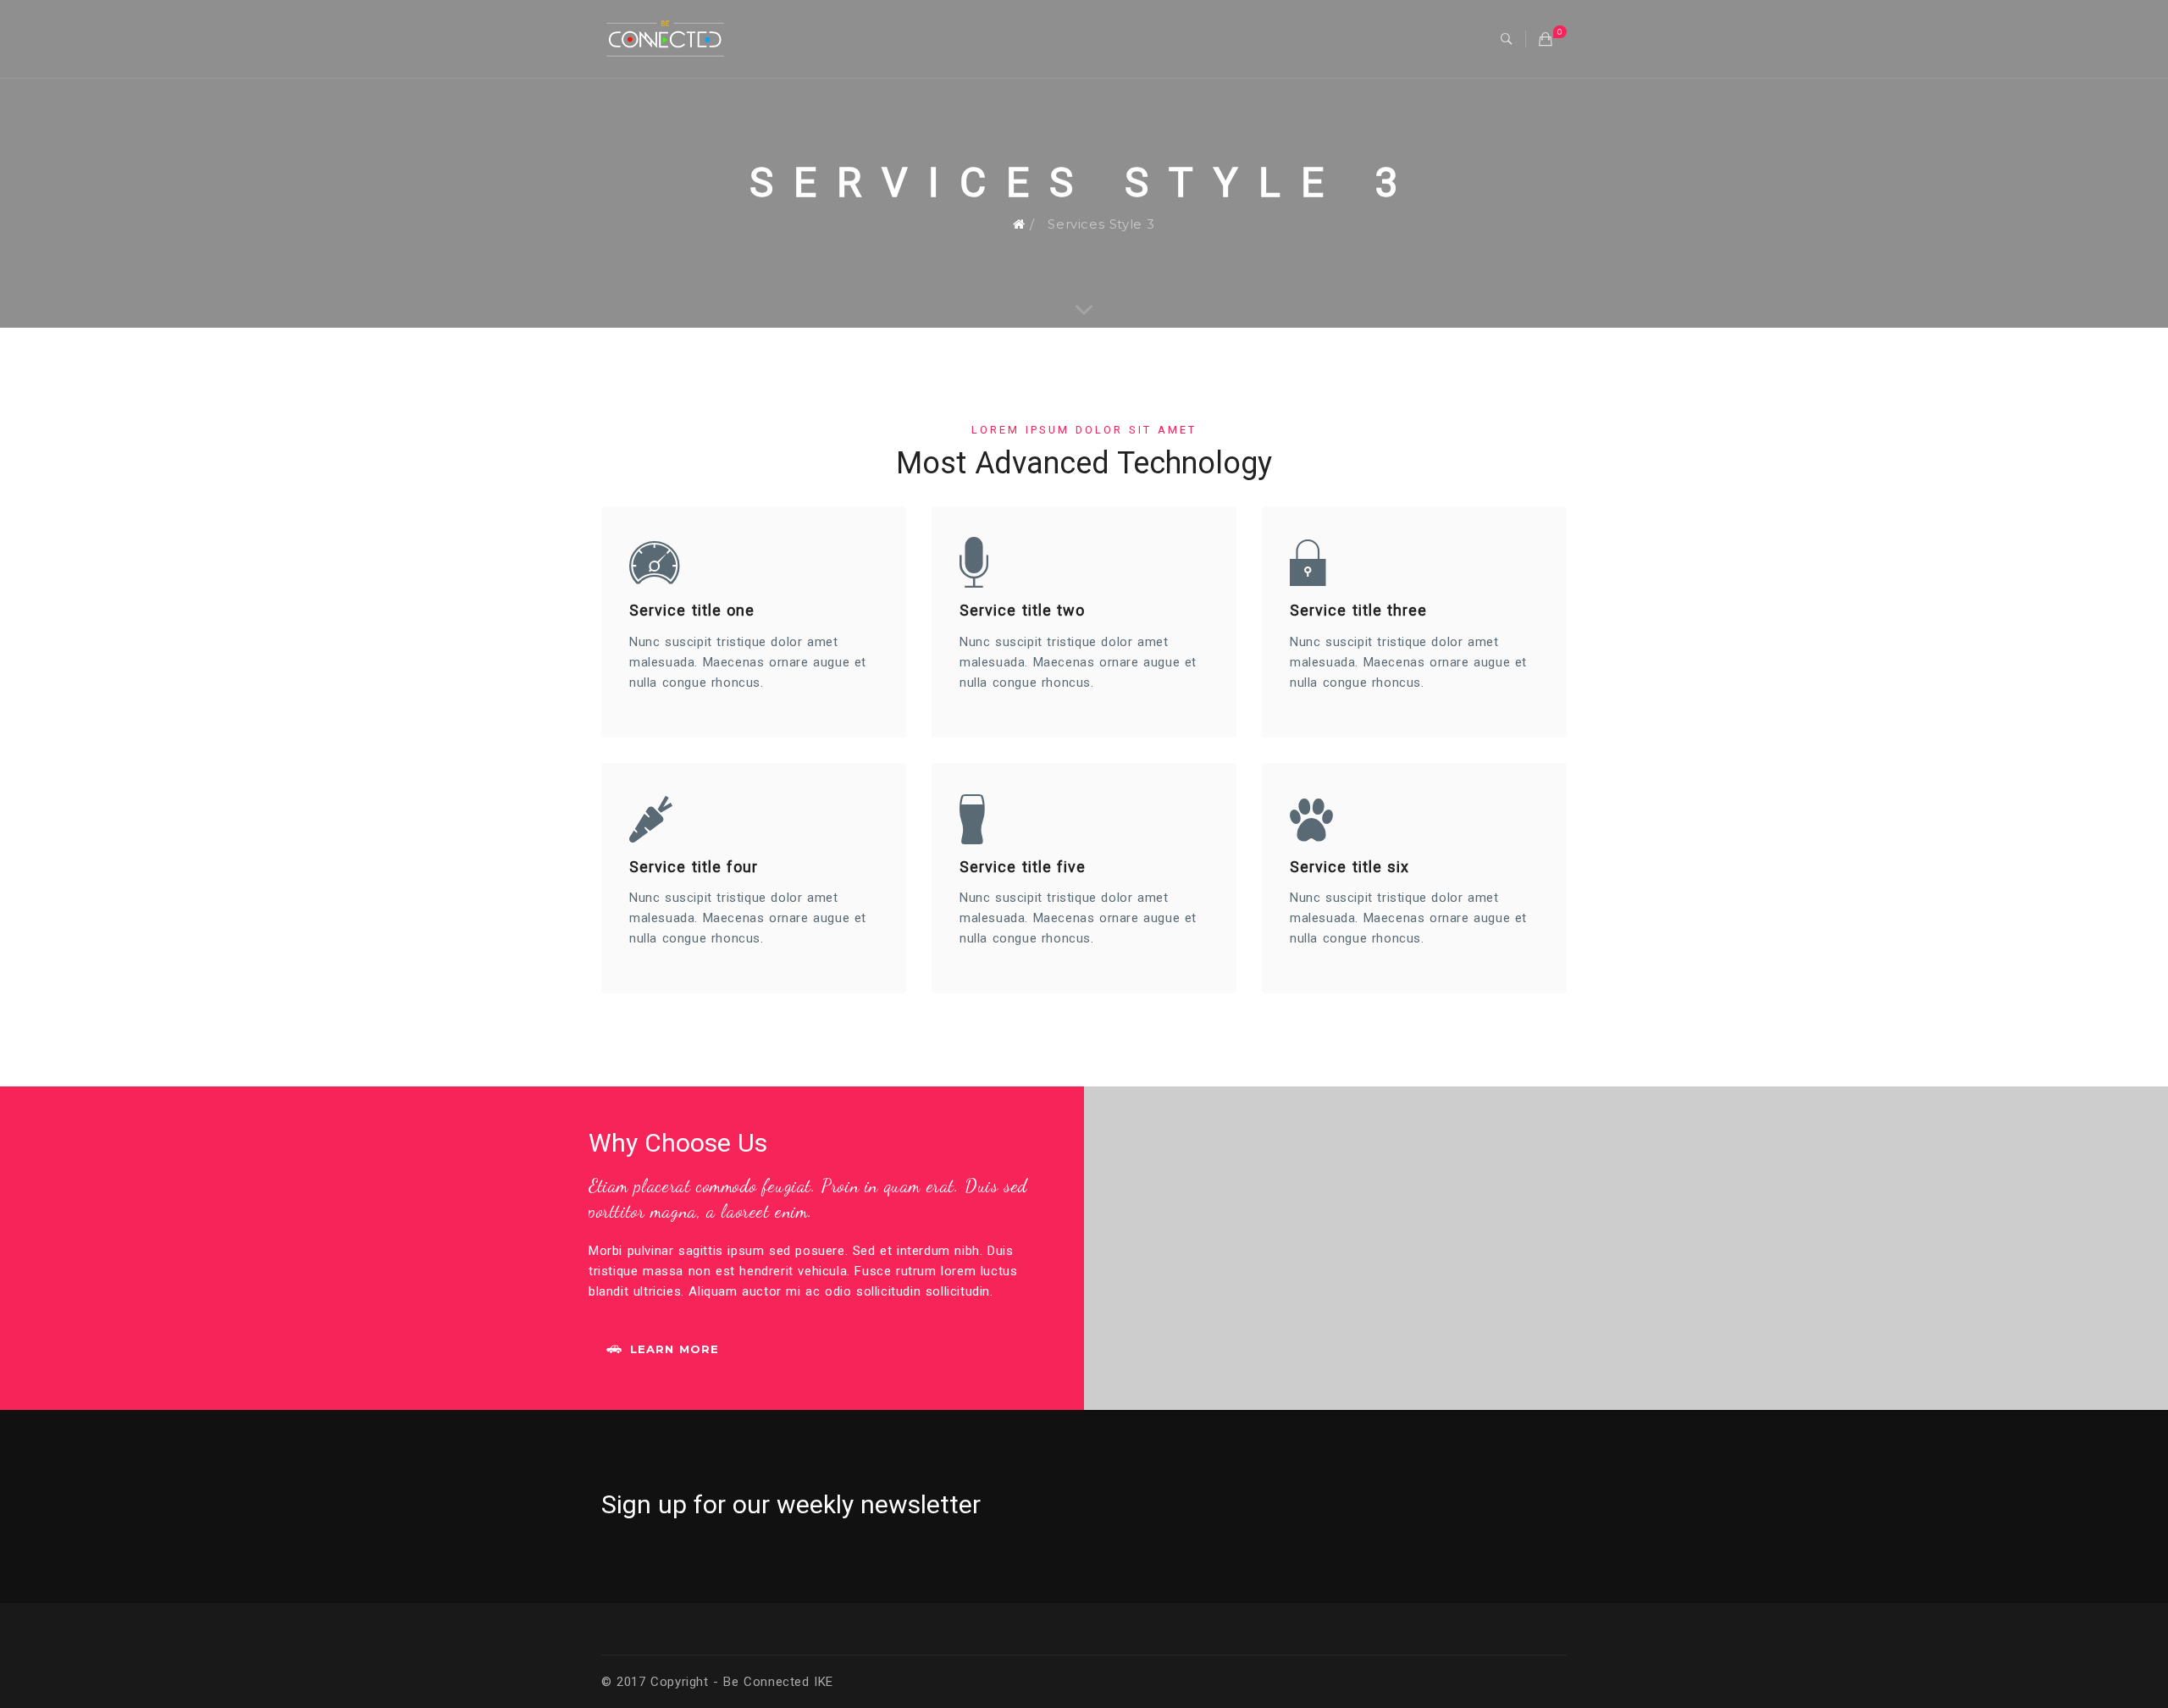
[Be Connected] (665, 38)
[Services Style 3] (1084, 311)
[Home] (1019, 224)
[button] (1507, 39)
